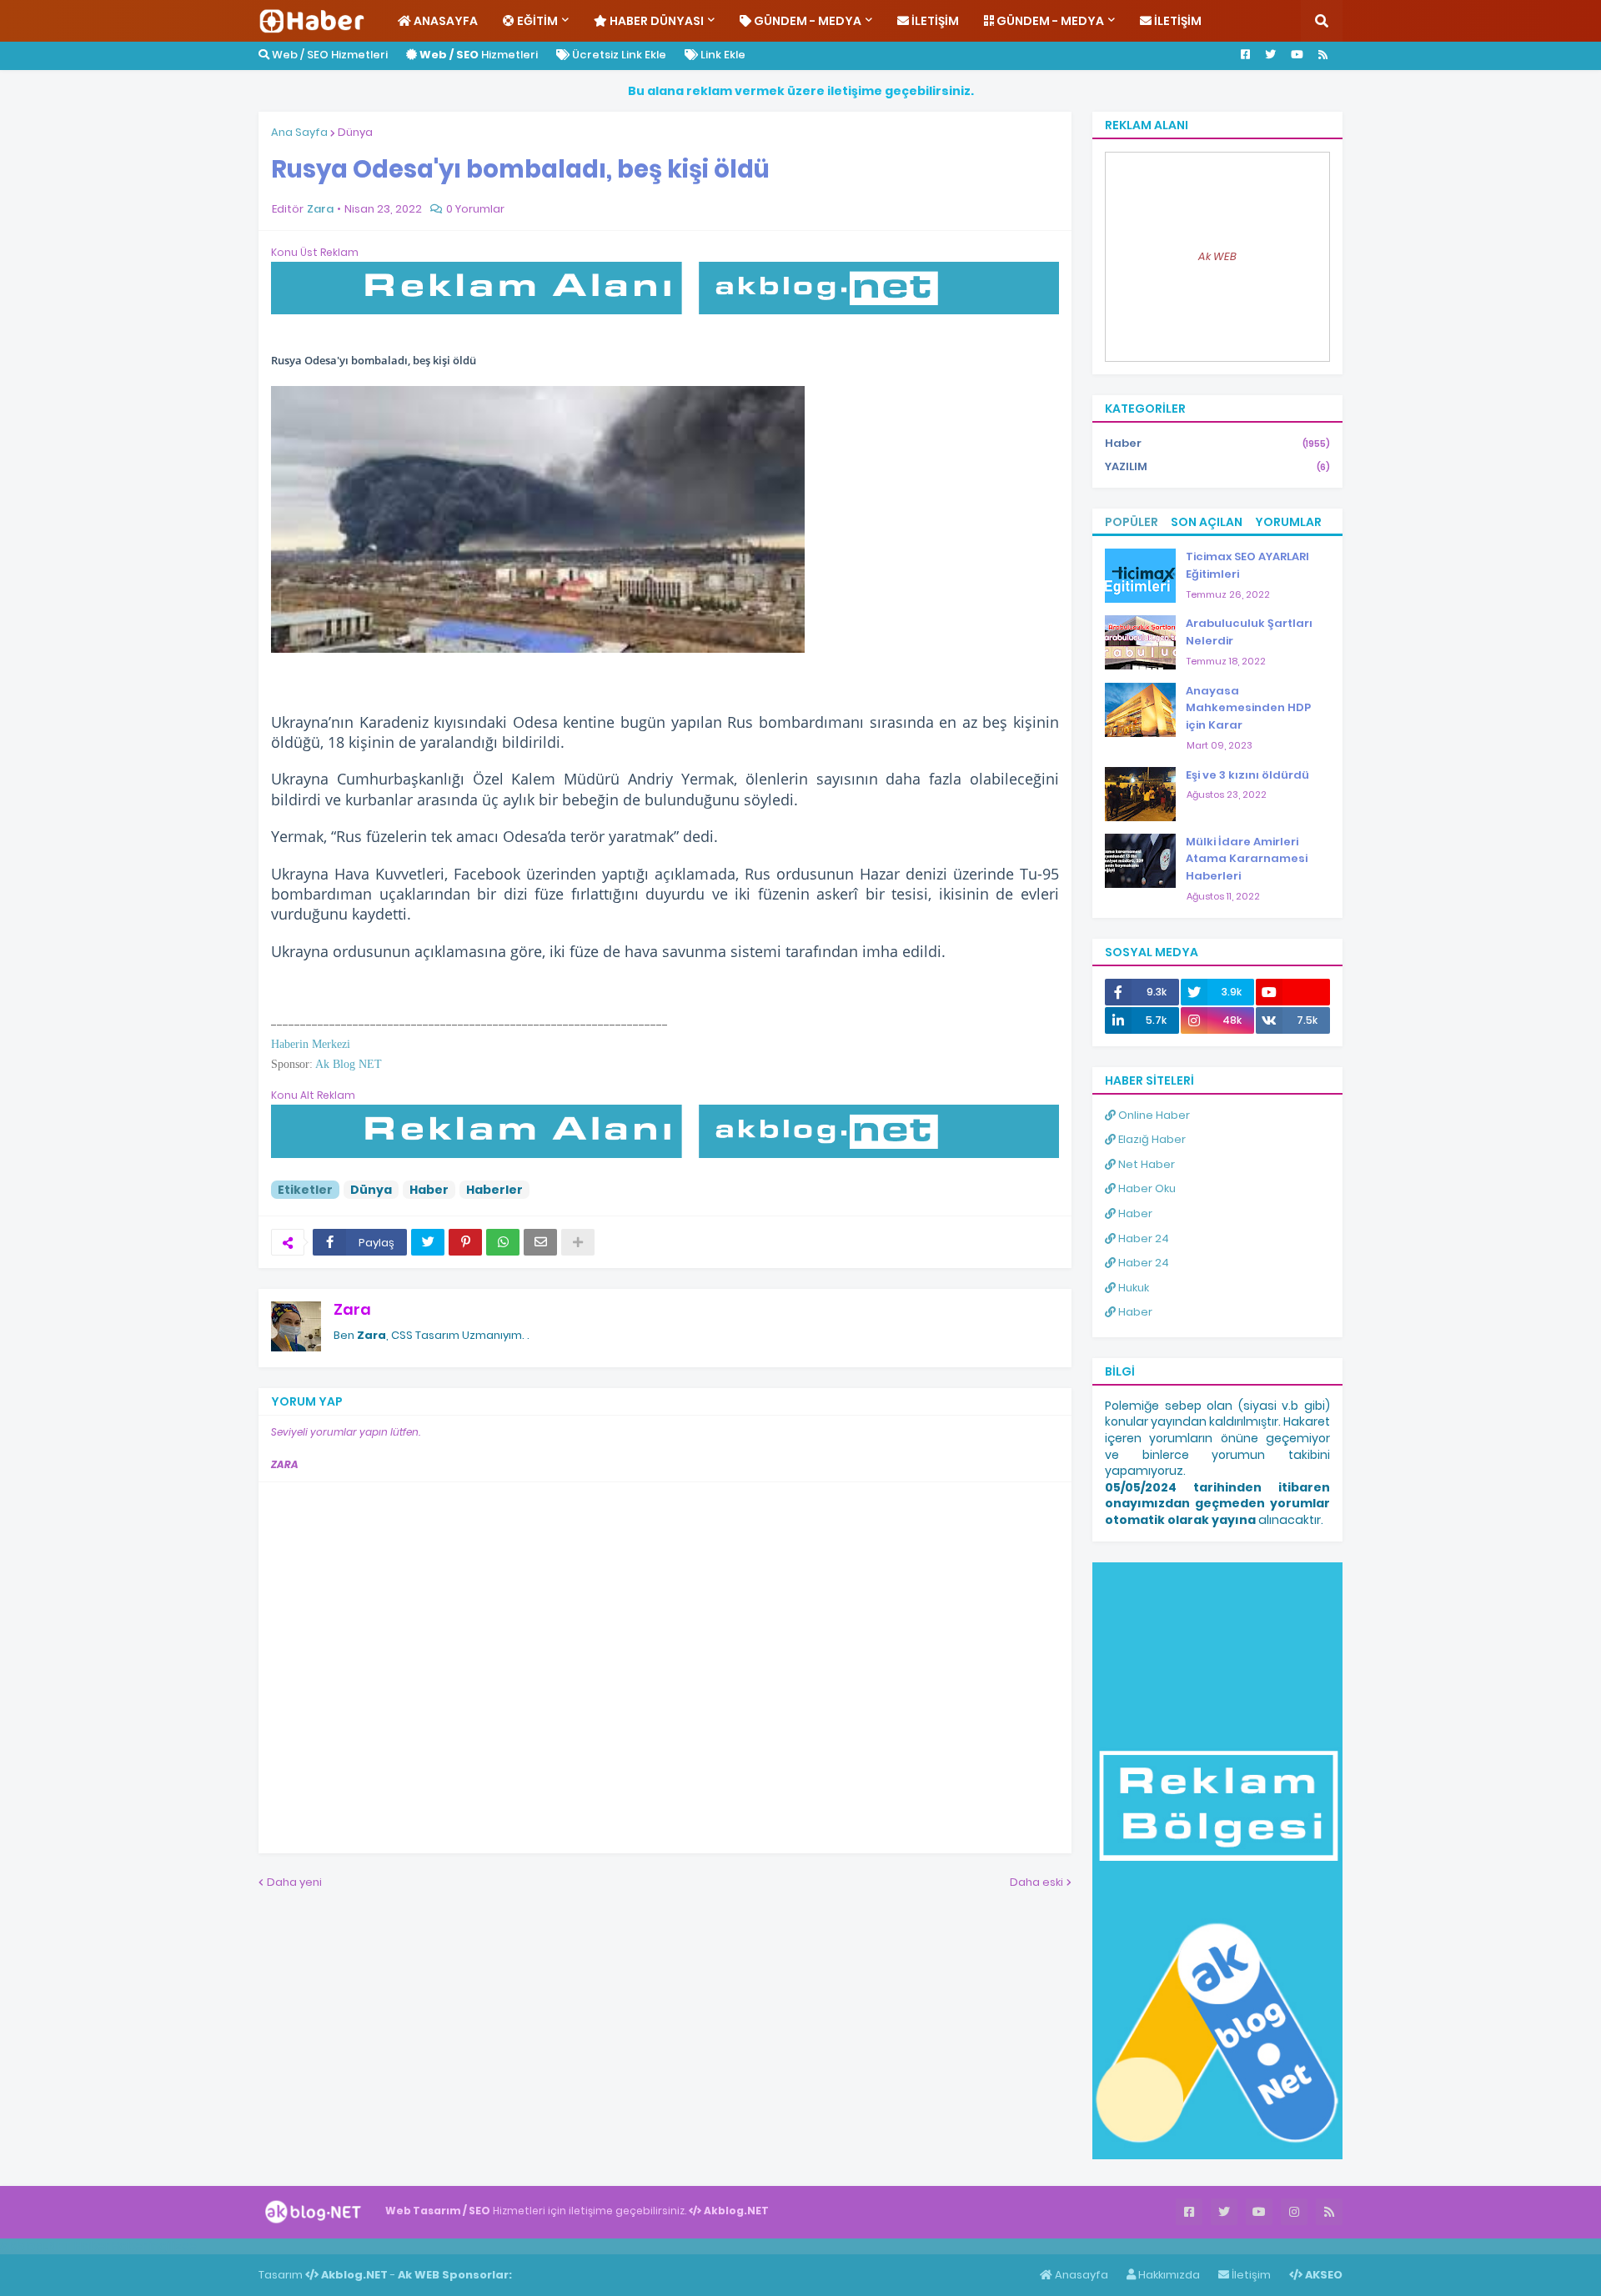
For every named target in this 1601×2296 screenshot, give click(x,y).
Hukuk (1132, 1288)
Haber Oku (1146, 1188)
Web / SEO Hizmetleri (329, 55)
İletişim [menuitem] (934, 21)
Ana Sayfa (299, 132)
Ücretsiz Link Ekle (618, 55)
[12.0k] (1293, 992)
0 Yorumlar (475, 209)
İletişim (1250, 2275)
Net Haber (1145, 1164)
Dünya (355, 132)
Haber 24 (1142, 1238)
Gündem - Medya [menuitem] (806, 21)
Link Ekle (722, 55)
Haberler (494, 1190)
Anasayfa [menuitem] (444, 21)
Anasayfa (1080, 2275)
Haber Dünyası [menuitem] (655, 21)
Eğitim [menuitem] (536, 21)
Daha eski (1036, 1882)
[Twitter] (428, 1242)
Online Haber (1153, 1115)
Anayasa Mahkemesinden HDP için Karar (1248, 708)
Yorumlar (1288, 522)
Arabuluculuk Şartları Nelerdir (1249, 632)
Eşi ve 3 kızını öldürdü (1247, 775)
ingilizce (173, 2246)
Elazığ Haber (1151, 1139)
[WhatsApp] (503, 1242)
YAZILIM (1217, 466)
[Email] (540, 1242)
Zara (352, 1309)
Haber (429, 1190)
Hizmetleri (479, 55)
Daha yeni (294, 1882)
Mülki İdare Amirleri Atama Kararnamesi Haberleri (1247, 859)
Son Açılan (1207, 522)
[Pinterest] (465, 1242)
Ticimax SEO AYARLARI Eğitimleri (1247, 565)
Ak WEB (1217, 256)
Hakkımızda (1168, 2275)
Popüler (1132, 522)
